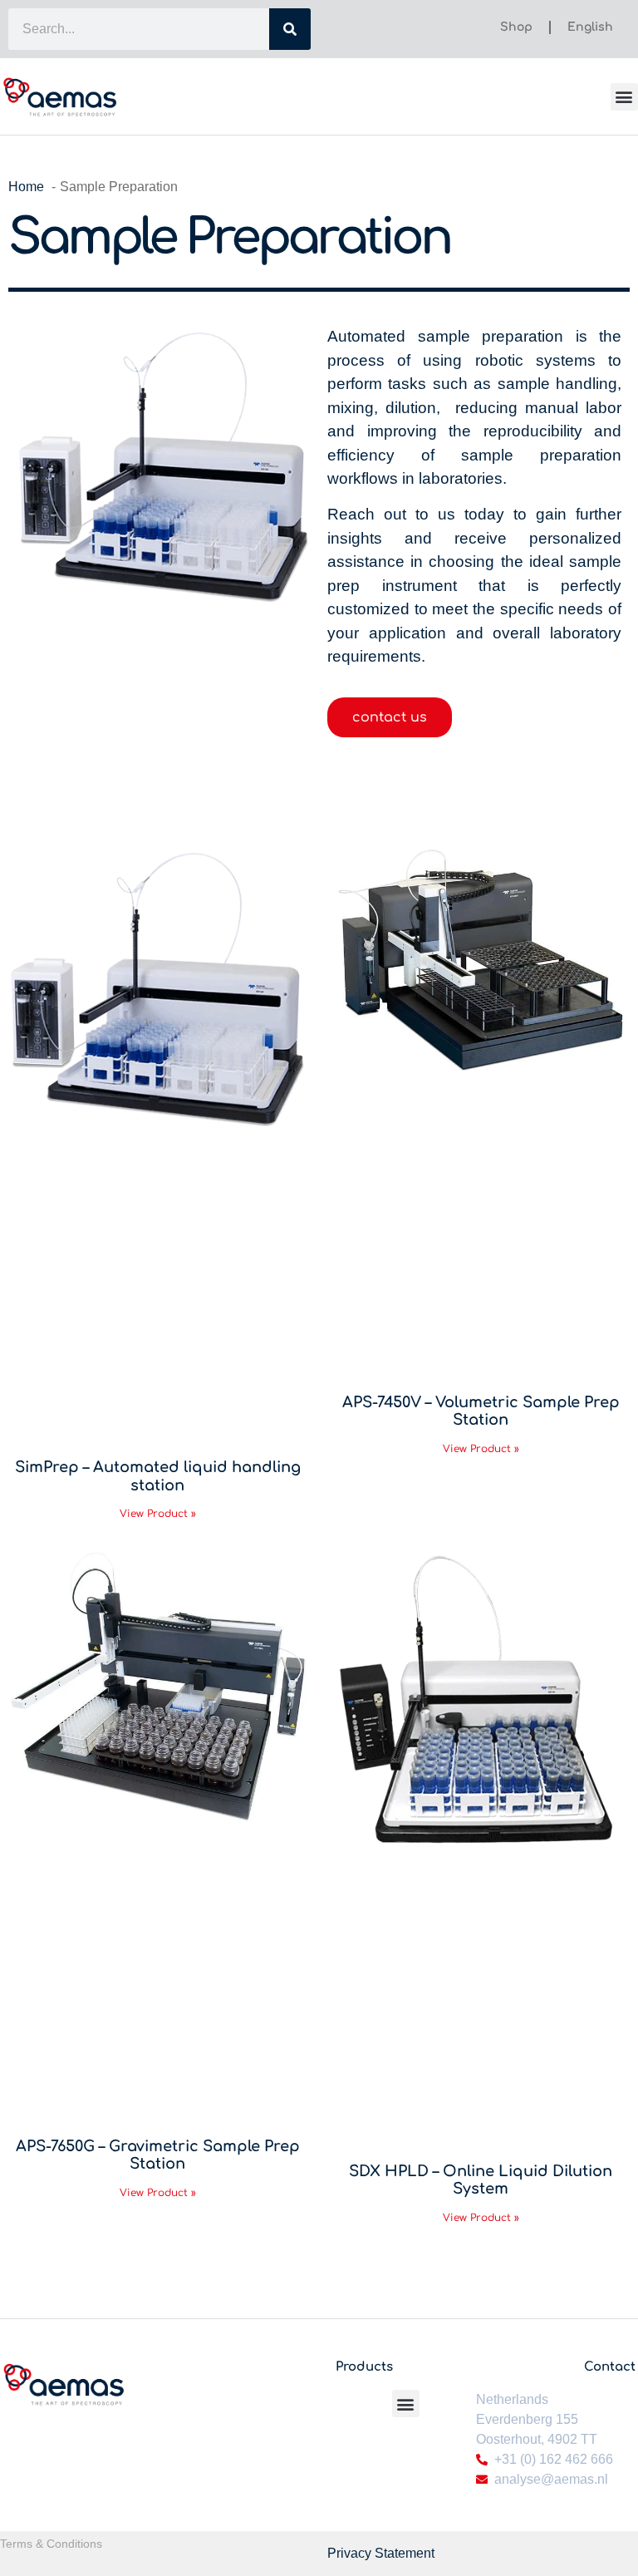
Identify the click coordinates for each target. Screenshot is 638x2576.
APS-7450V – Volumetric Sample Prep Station (481, 1411)
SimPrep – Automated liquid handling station (158, 1476)
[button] (624, 97)
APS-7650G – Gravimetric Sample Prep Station (158, 2155)
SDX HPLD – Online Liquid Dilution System (481, 2180)
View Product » (158, 1514)
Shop (516, 27)
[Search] (290, 29)
